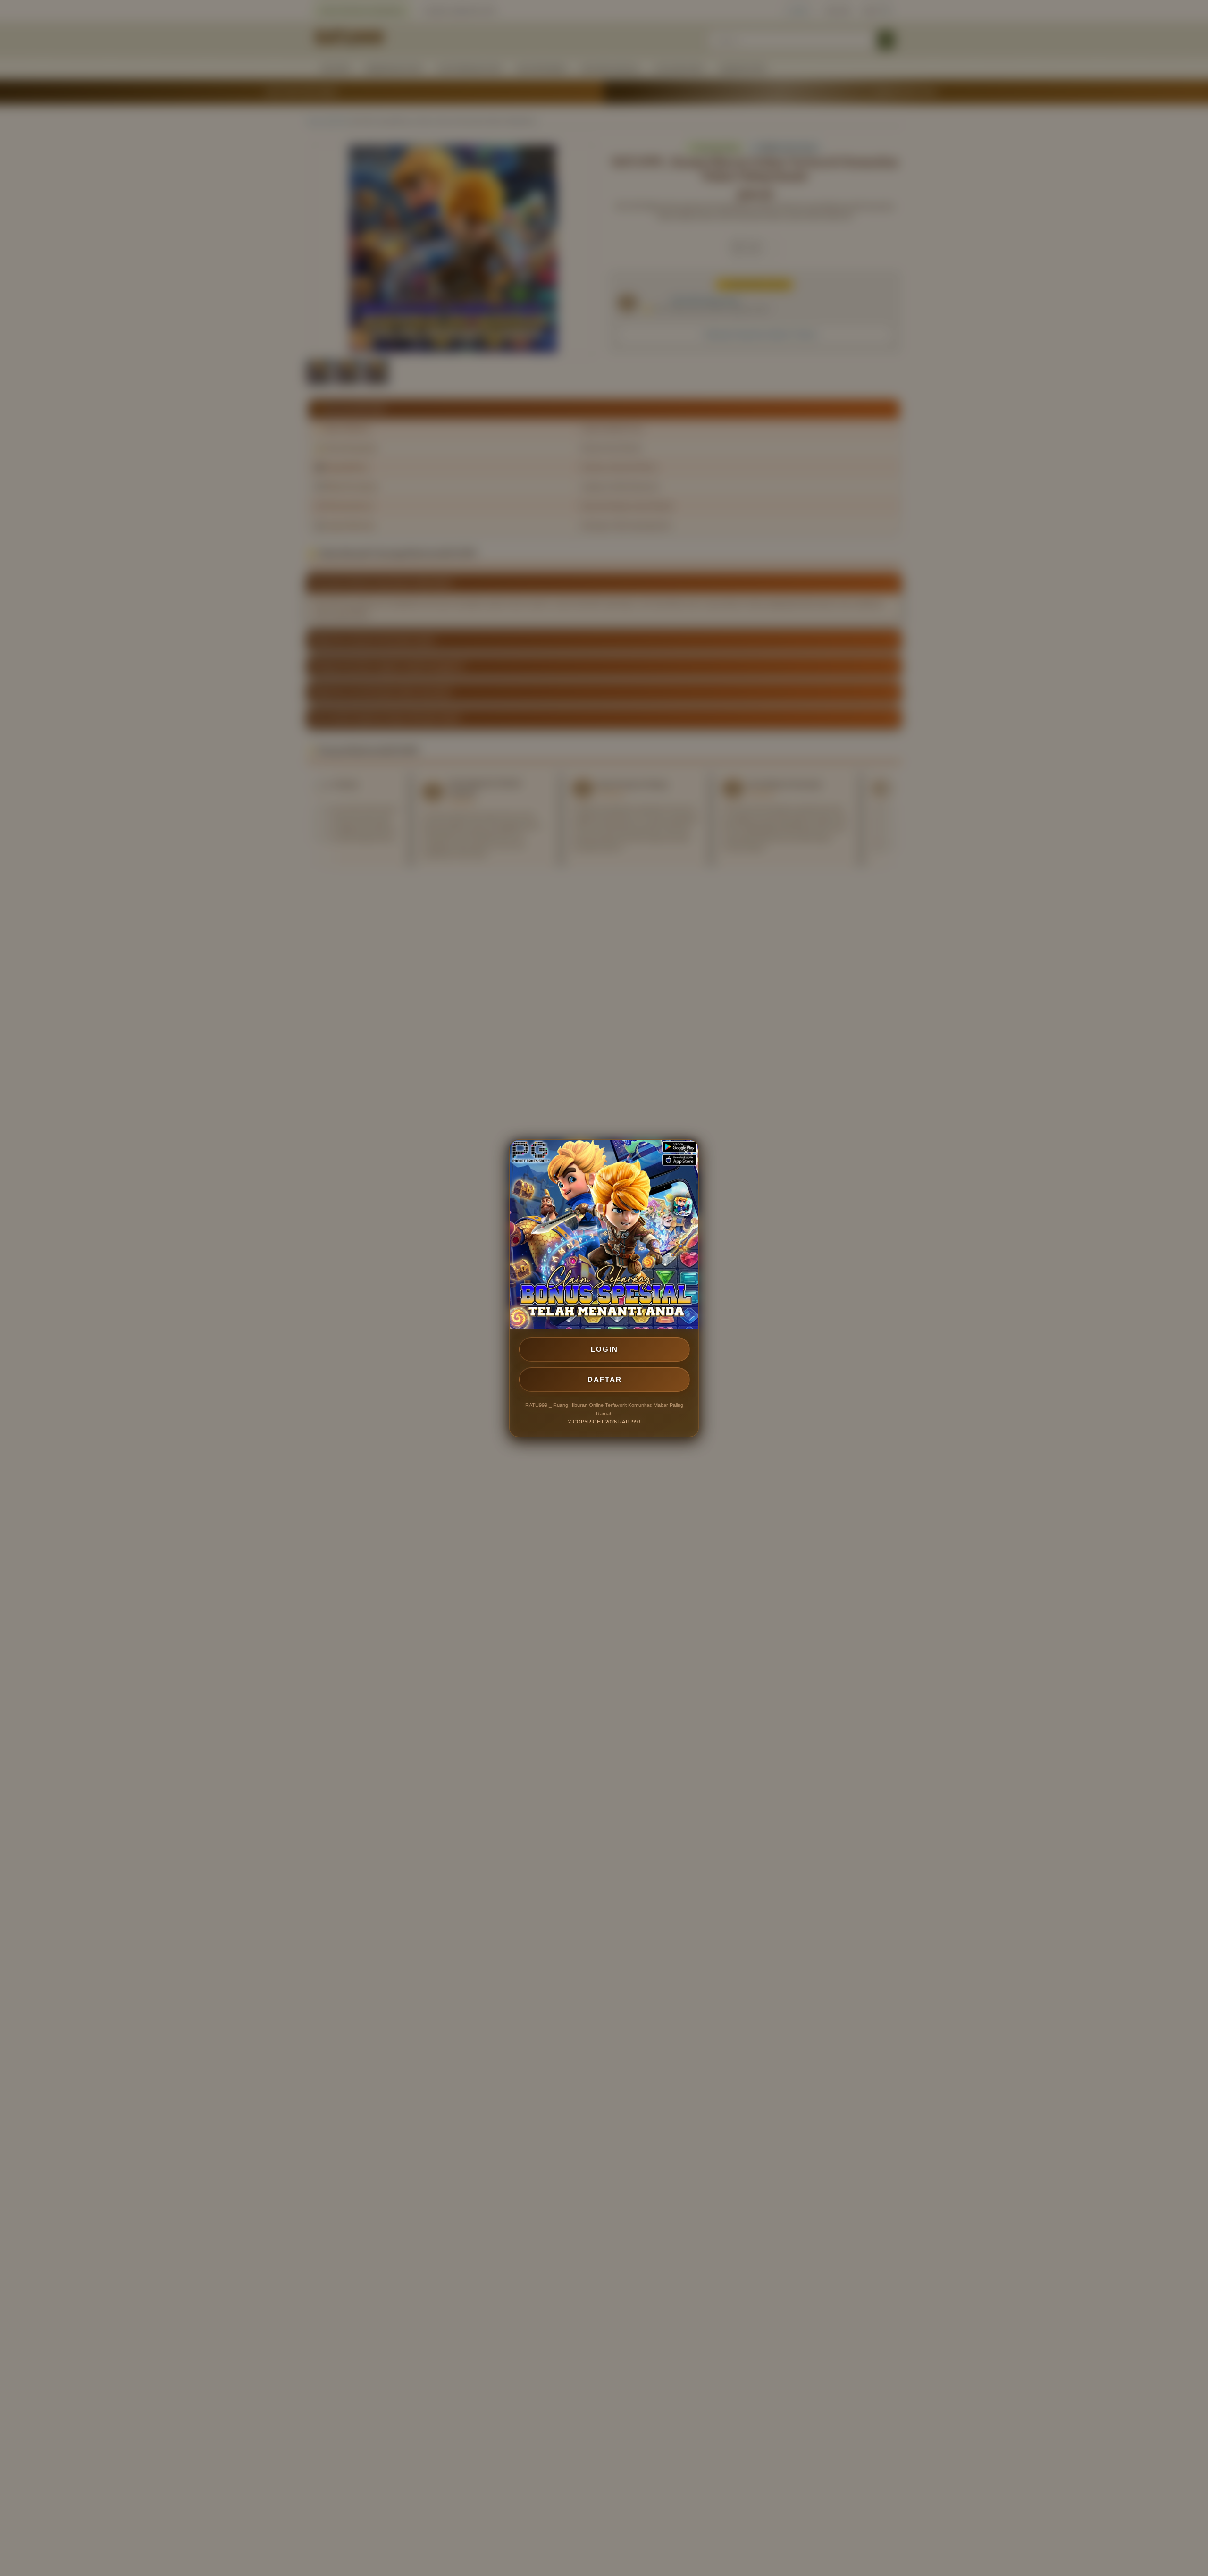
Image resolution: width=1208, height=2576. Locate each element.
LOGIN (604, 1349)
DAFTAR (605, 1379)
